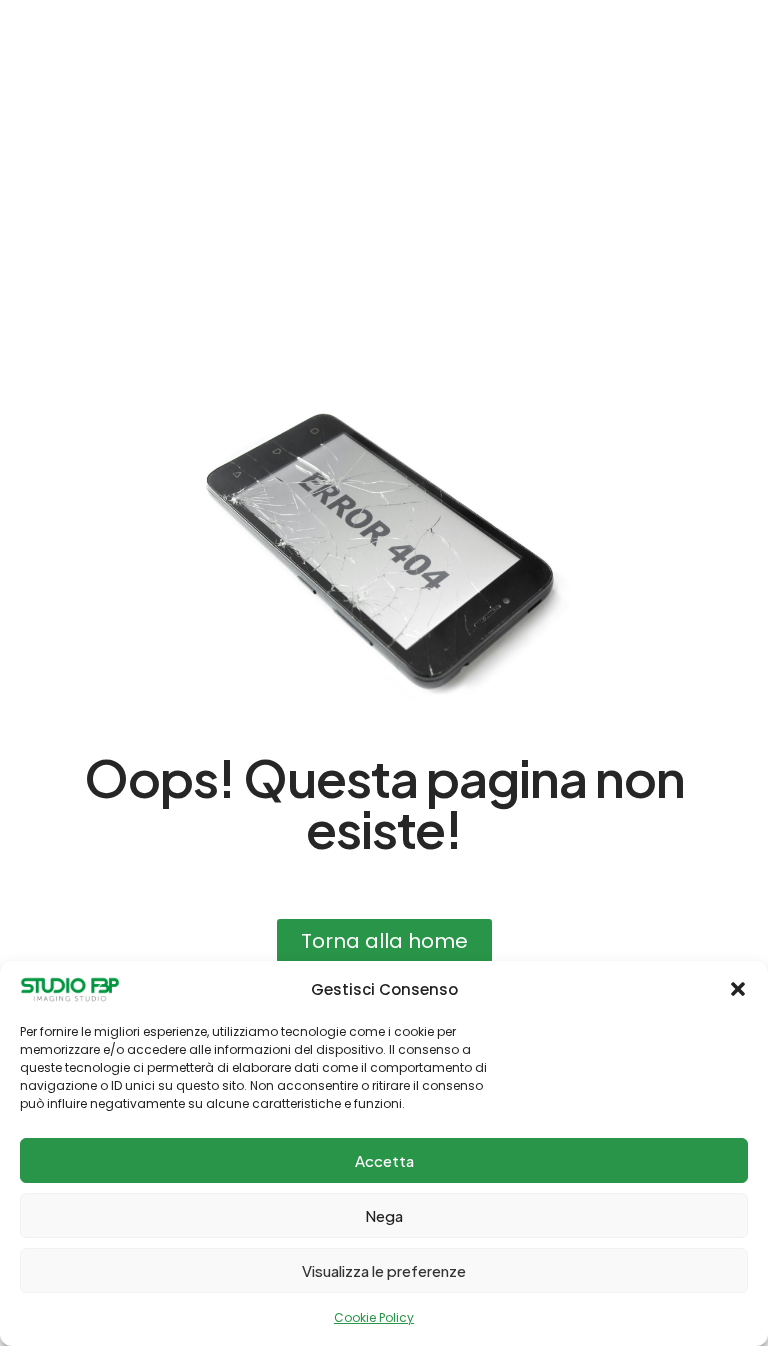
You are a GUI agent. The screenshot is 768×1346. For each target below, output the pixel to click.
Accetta (384, 1160)
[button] (738, 989)
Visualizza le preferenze (384, 1270)
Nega (384, 1215)
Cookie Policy (374, 1317)
